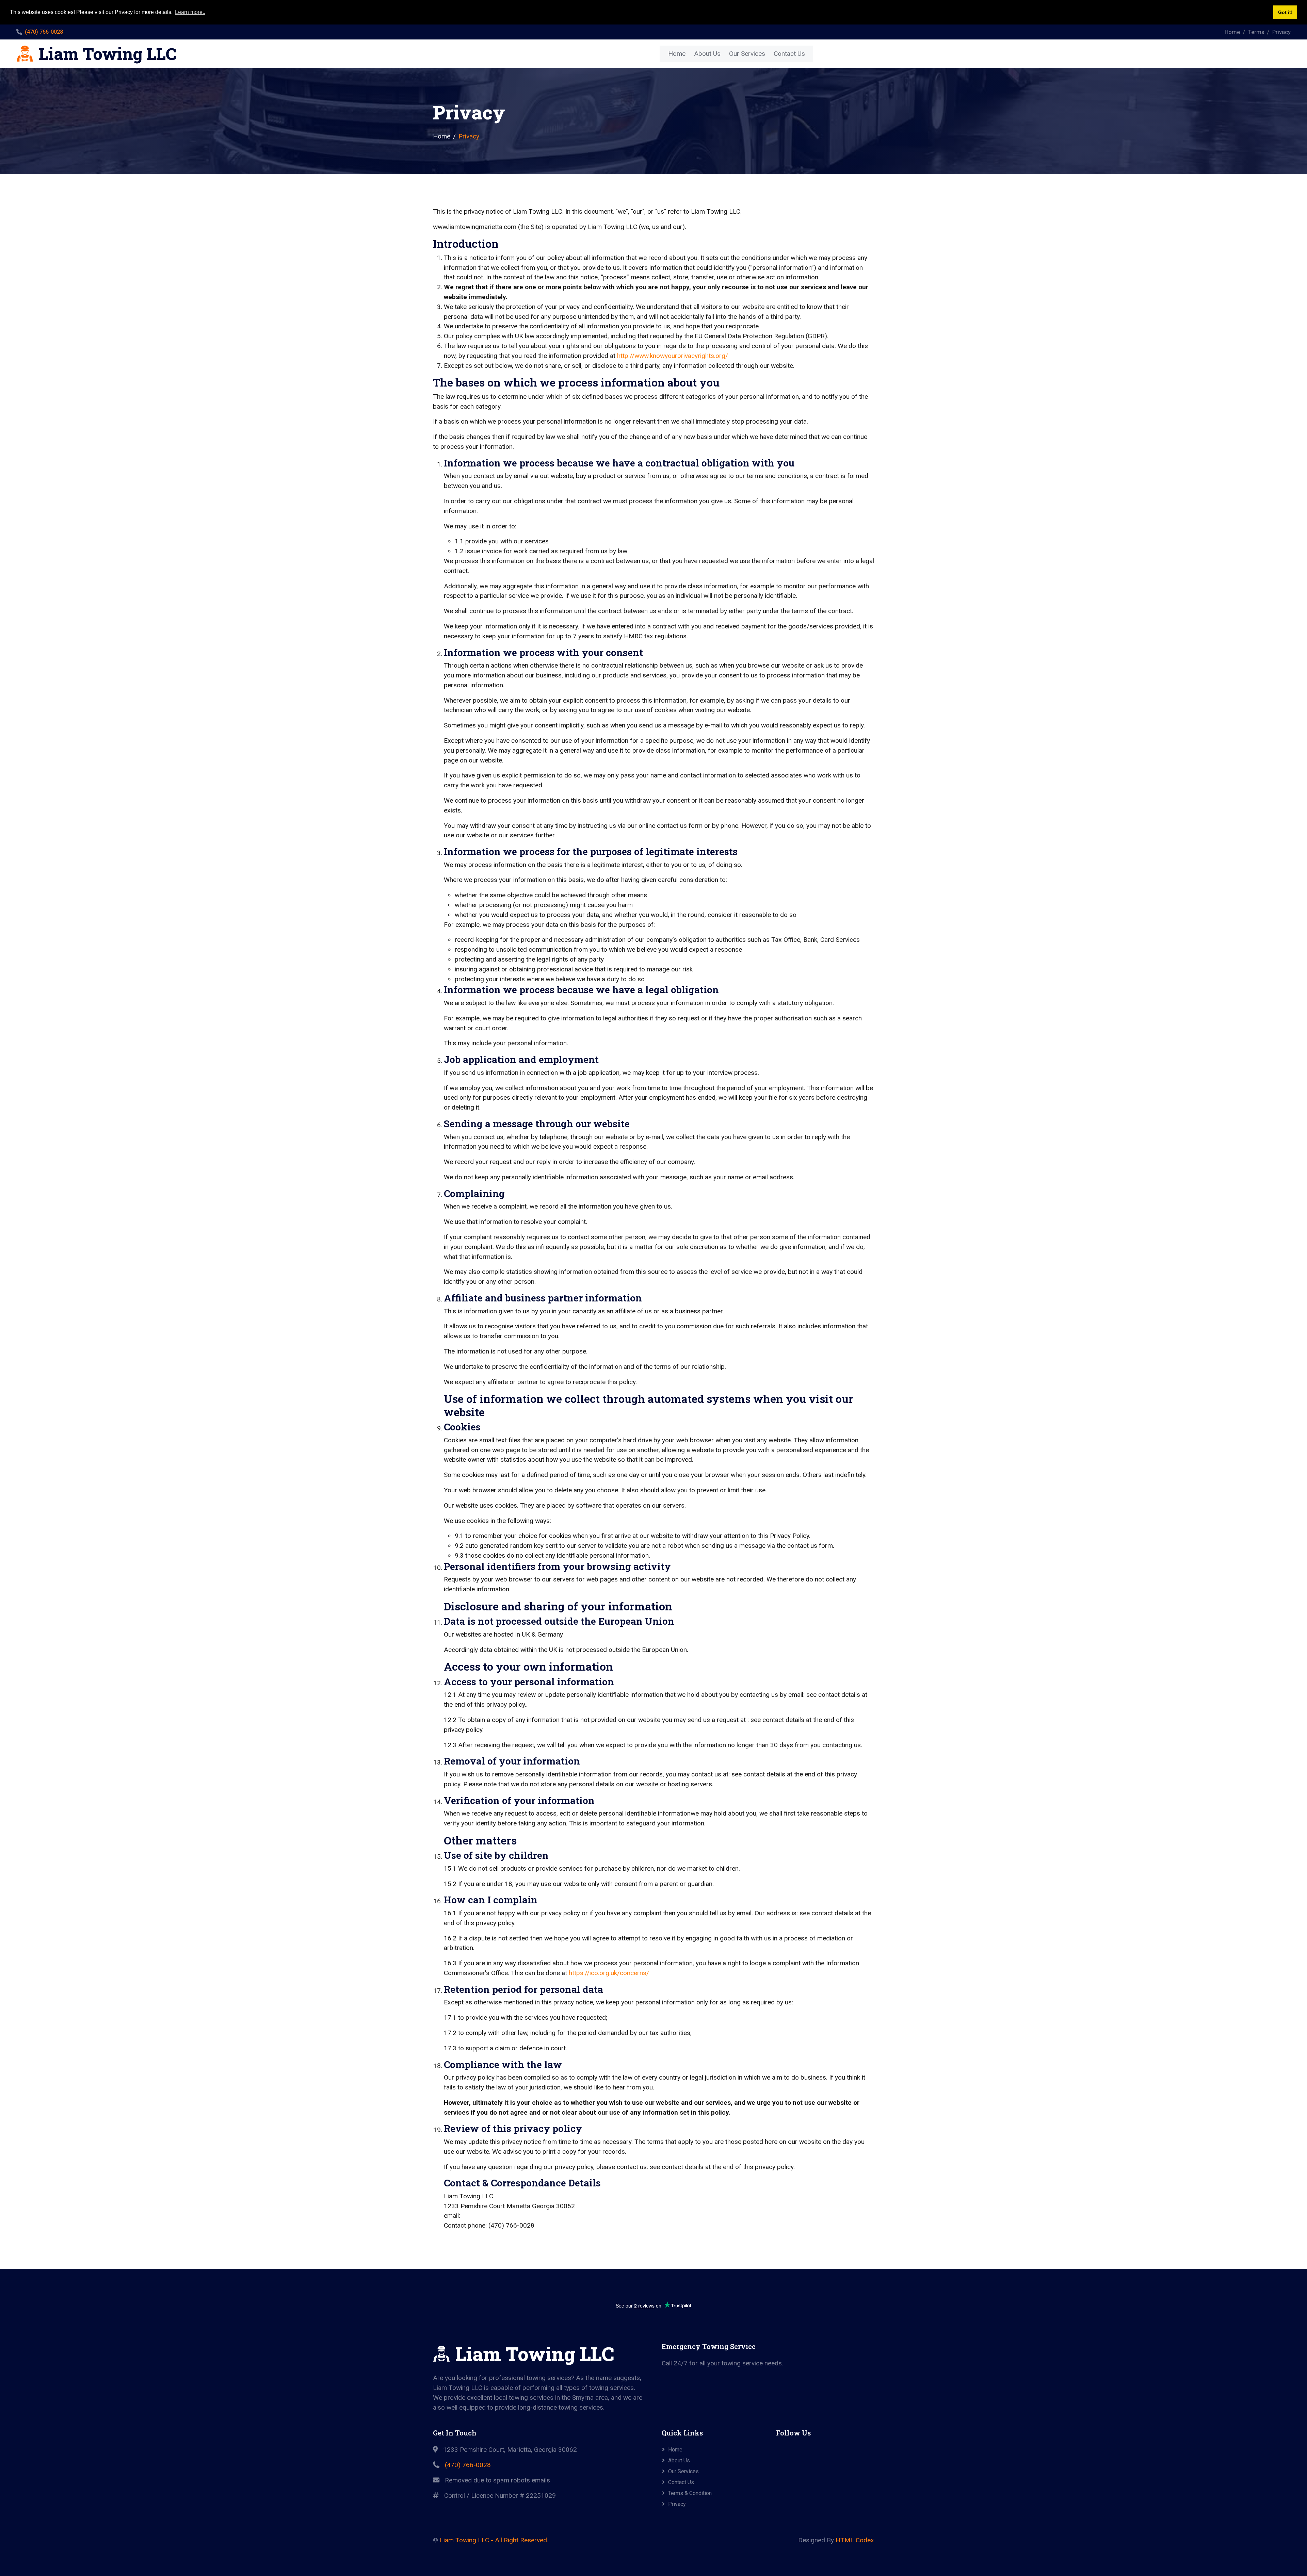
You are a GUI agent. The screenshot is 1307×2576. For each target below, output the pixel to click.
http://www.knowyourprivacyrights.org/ (673, 356)
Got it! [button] (1285, 12)
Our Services (747, 54)
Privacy (1281, 32)
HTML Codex (855, 2540)
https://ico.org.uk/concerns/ (609, 1973)
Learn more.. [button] (190, 12)
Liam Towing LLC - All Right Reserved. (494, 2540)
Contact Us (789, 54)
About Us (707, 54)
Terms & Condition (690, 2493)
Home (1232, 32)
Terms (1256, 32)
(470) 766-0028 (44, 32)
